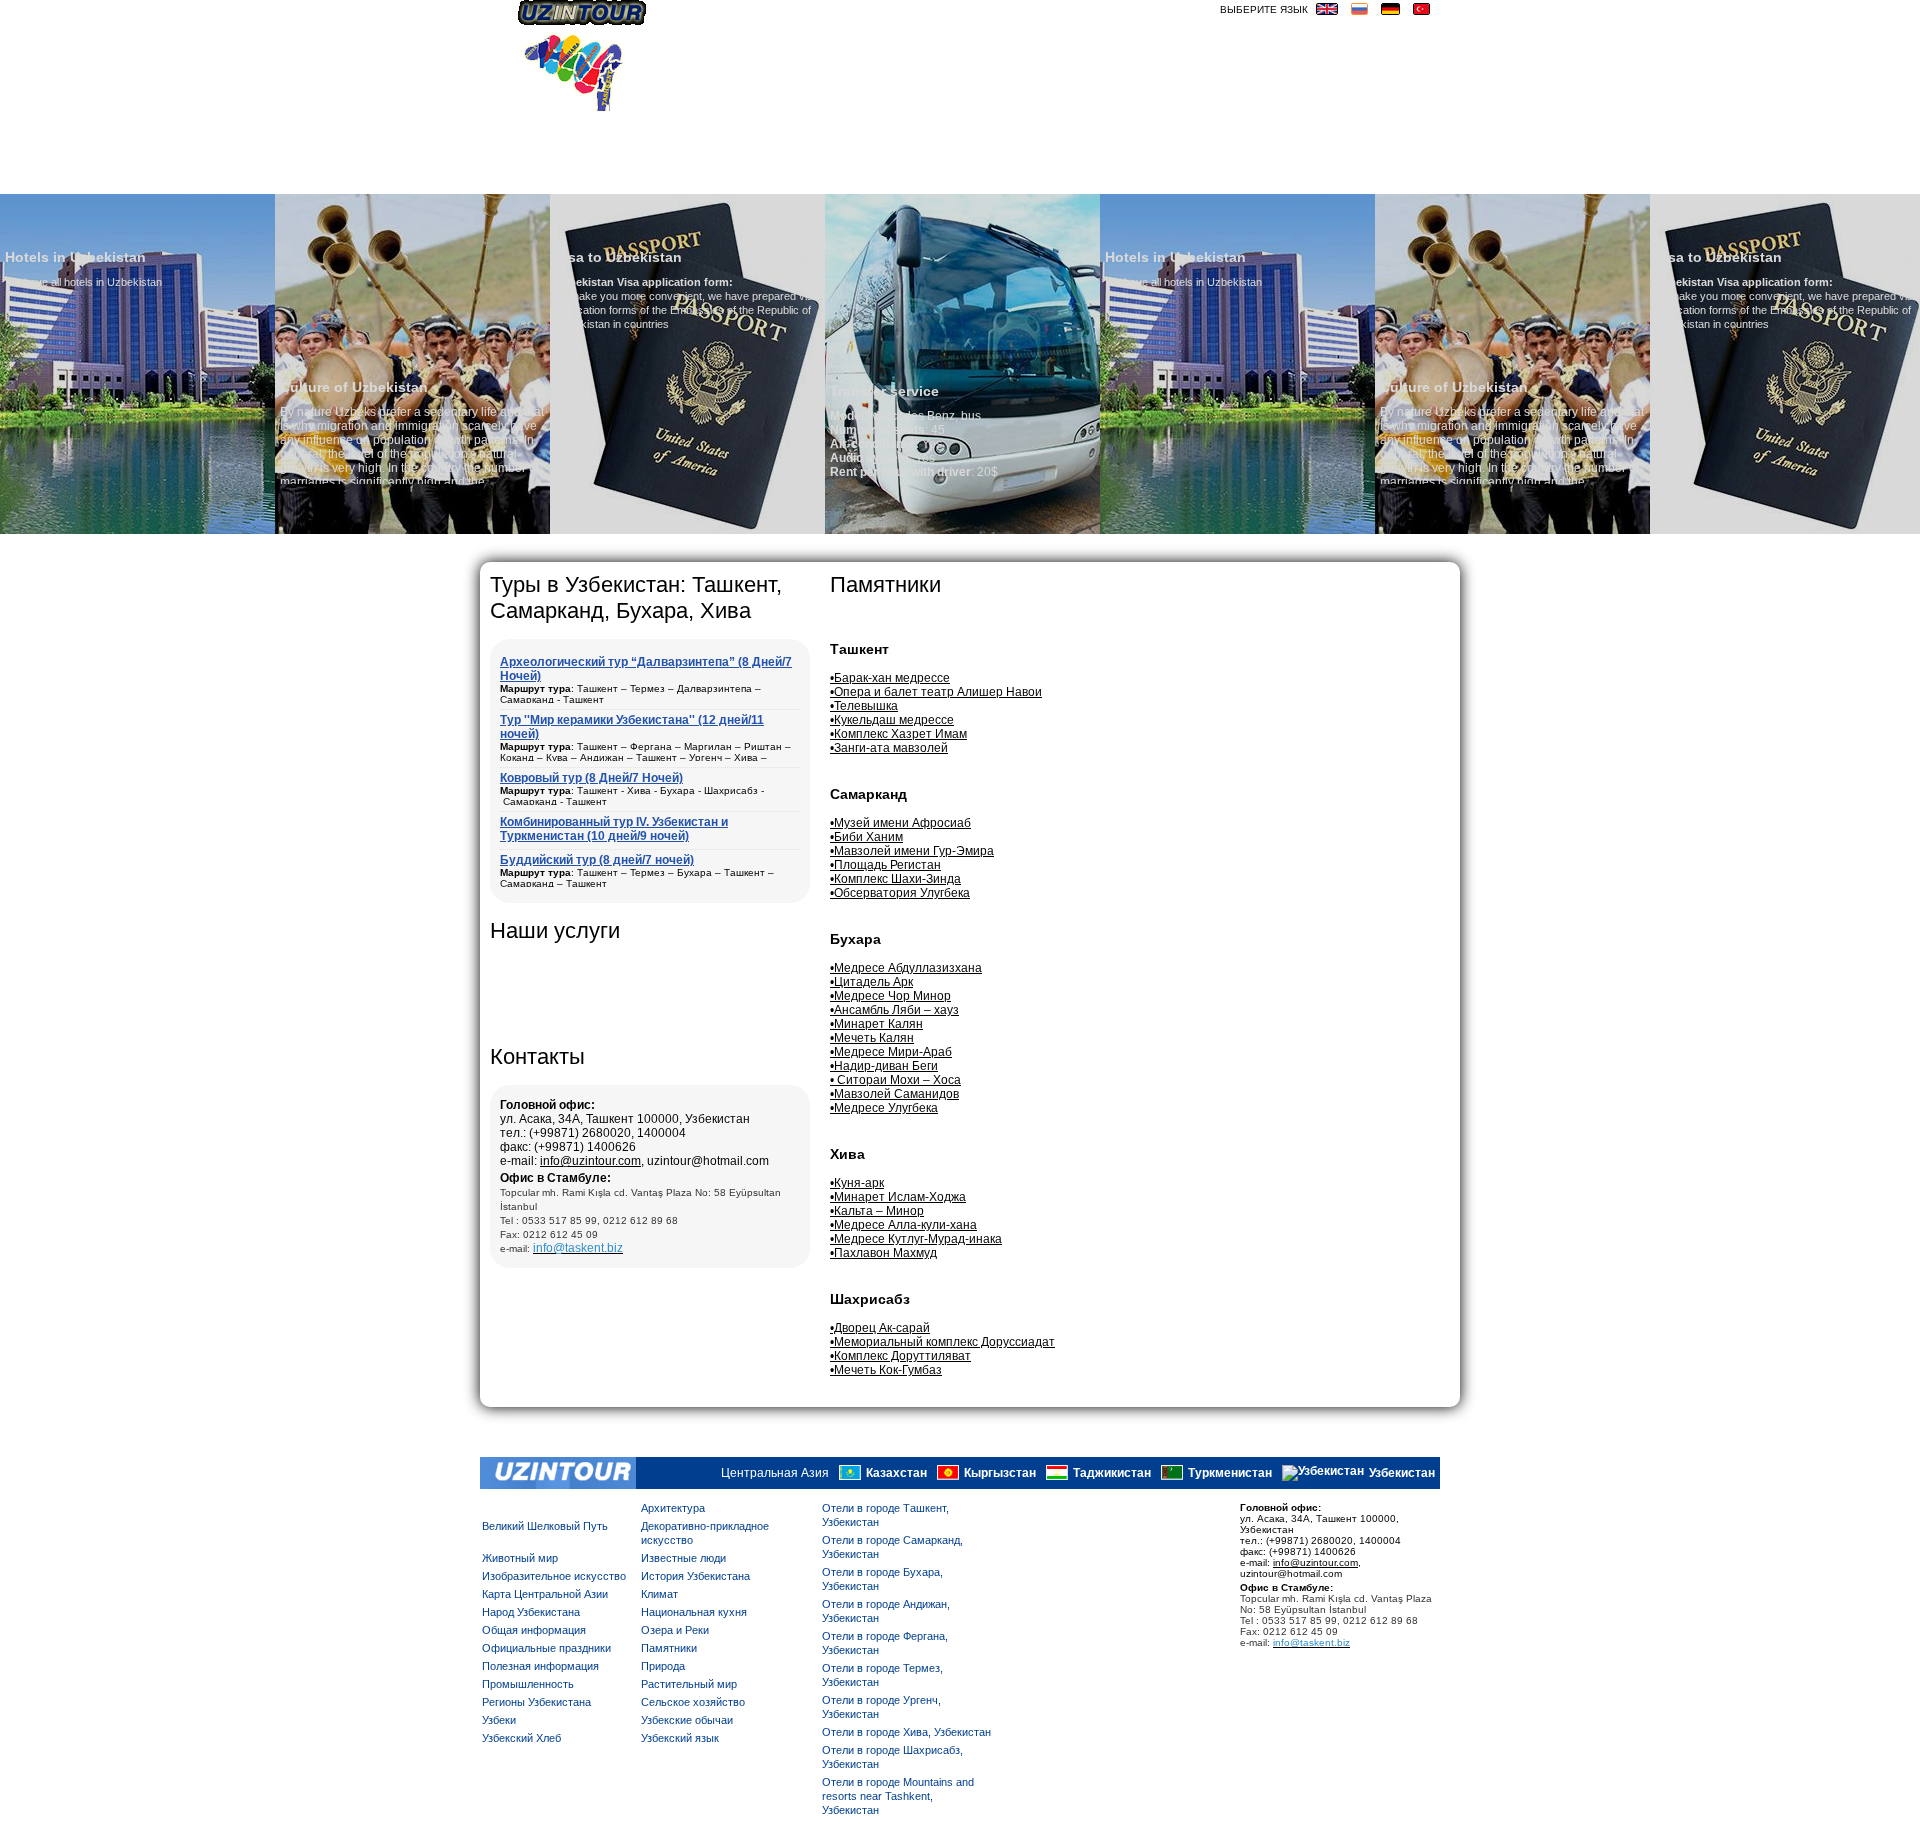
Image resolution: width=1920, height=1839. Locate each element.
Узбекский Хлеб (521, 1738)
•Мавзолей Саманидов (894, 1094)
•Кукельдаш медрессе (892, 720)
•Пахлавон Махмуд (883, 1253)
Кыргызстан (1000, 1474)
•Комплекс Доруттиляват (900, 1356)
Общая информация (534, 1630)
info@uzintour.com (590, 1161)
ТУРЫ (1141, 177)
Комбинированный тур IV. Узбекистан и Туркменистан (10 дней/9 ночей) (614, 829)
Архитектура (673, 1508)
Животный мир (520, 1558)
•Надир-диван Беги (884, 1066)
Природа (663, 1666)
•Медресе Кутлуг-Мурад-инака (916, 1239)
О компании (679, 177)
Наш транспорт (797, 177)
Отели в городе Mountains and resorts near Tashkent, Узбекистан (898, 1796)
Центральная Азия (775, 1474)
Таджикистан (1112, 1474)
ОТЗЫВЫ (1081, 177)
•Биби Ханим (866, 837)
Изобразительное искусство (554, 1576)
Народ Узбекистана (531, 1612)
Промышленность (528, 1684)
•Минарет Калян (876, 1024)
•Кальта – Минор (877, 1211)
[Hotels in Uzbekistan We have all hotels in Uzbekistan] (977, 530)
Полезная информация (540, 1666)
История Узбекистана (695, 1576)
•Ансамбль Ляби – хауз (894, 1010)
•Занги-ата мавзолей (889, 748)
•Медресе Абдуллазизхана (906, 968)
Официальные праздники (546, 1648)
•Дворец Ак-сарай (880, 1328)
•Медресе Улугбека (884, 1108)
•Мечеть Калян (872, 1038)
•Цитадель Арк (871, 982)
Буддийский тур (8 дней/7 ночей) (597, 860)
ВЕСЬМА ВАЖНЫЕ (1378, 177)
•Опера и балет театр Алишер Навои (936, 692)
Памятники (669, 1648)
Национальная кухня (694, 1612)
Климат (659, 1594)
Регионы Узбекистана (536, 1702)
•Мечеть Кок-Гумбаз (886, 1370)
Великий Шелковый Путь (545, 1526)
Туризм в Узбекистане (954, 177)
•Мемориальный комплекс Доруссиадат (942, 1342)
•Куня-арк (857, 1183)
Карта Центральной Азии (545, 1594)
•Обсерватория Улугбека (900, 893)
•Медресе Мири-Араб (891, 1052)
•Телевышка (864, 706)
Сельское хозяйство (693, 1702)
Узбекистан (1402, 1474)
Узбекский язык (680, 1738)
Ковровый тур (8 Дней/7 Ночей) (591, 778)
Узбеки (499, 1720)
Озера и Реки (675, 1630)
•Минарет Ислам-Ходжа (898, 1197)
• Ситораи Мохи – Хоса (895, 1080)
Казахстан (896, 1474)
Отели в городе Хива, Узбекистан (906, 1732)
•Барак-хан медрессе (890, 678)
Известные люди (683, 1558)
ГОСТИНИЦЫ (1215, 177)
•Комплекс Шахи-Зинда (895, 879)
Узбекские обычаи (687, 1720)
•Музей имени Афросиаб (900, 823)
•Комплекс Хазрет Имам (898, 734)
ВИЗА (1288, 177)
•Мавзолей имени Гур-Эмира (912, 851)
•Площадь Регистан (885, 865)
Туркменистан (1230, 1474)
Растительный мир (689, 1684)
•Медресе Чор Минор (890, 996)
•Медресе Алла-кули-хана (903, 1225)
